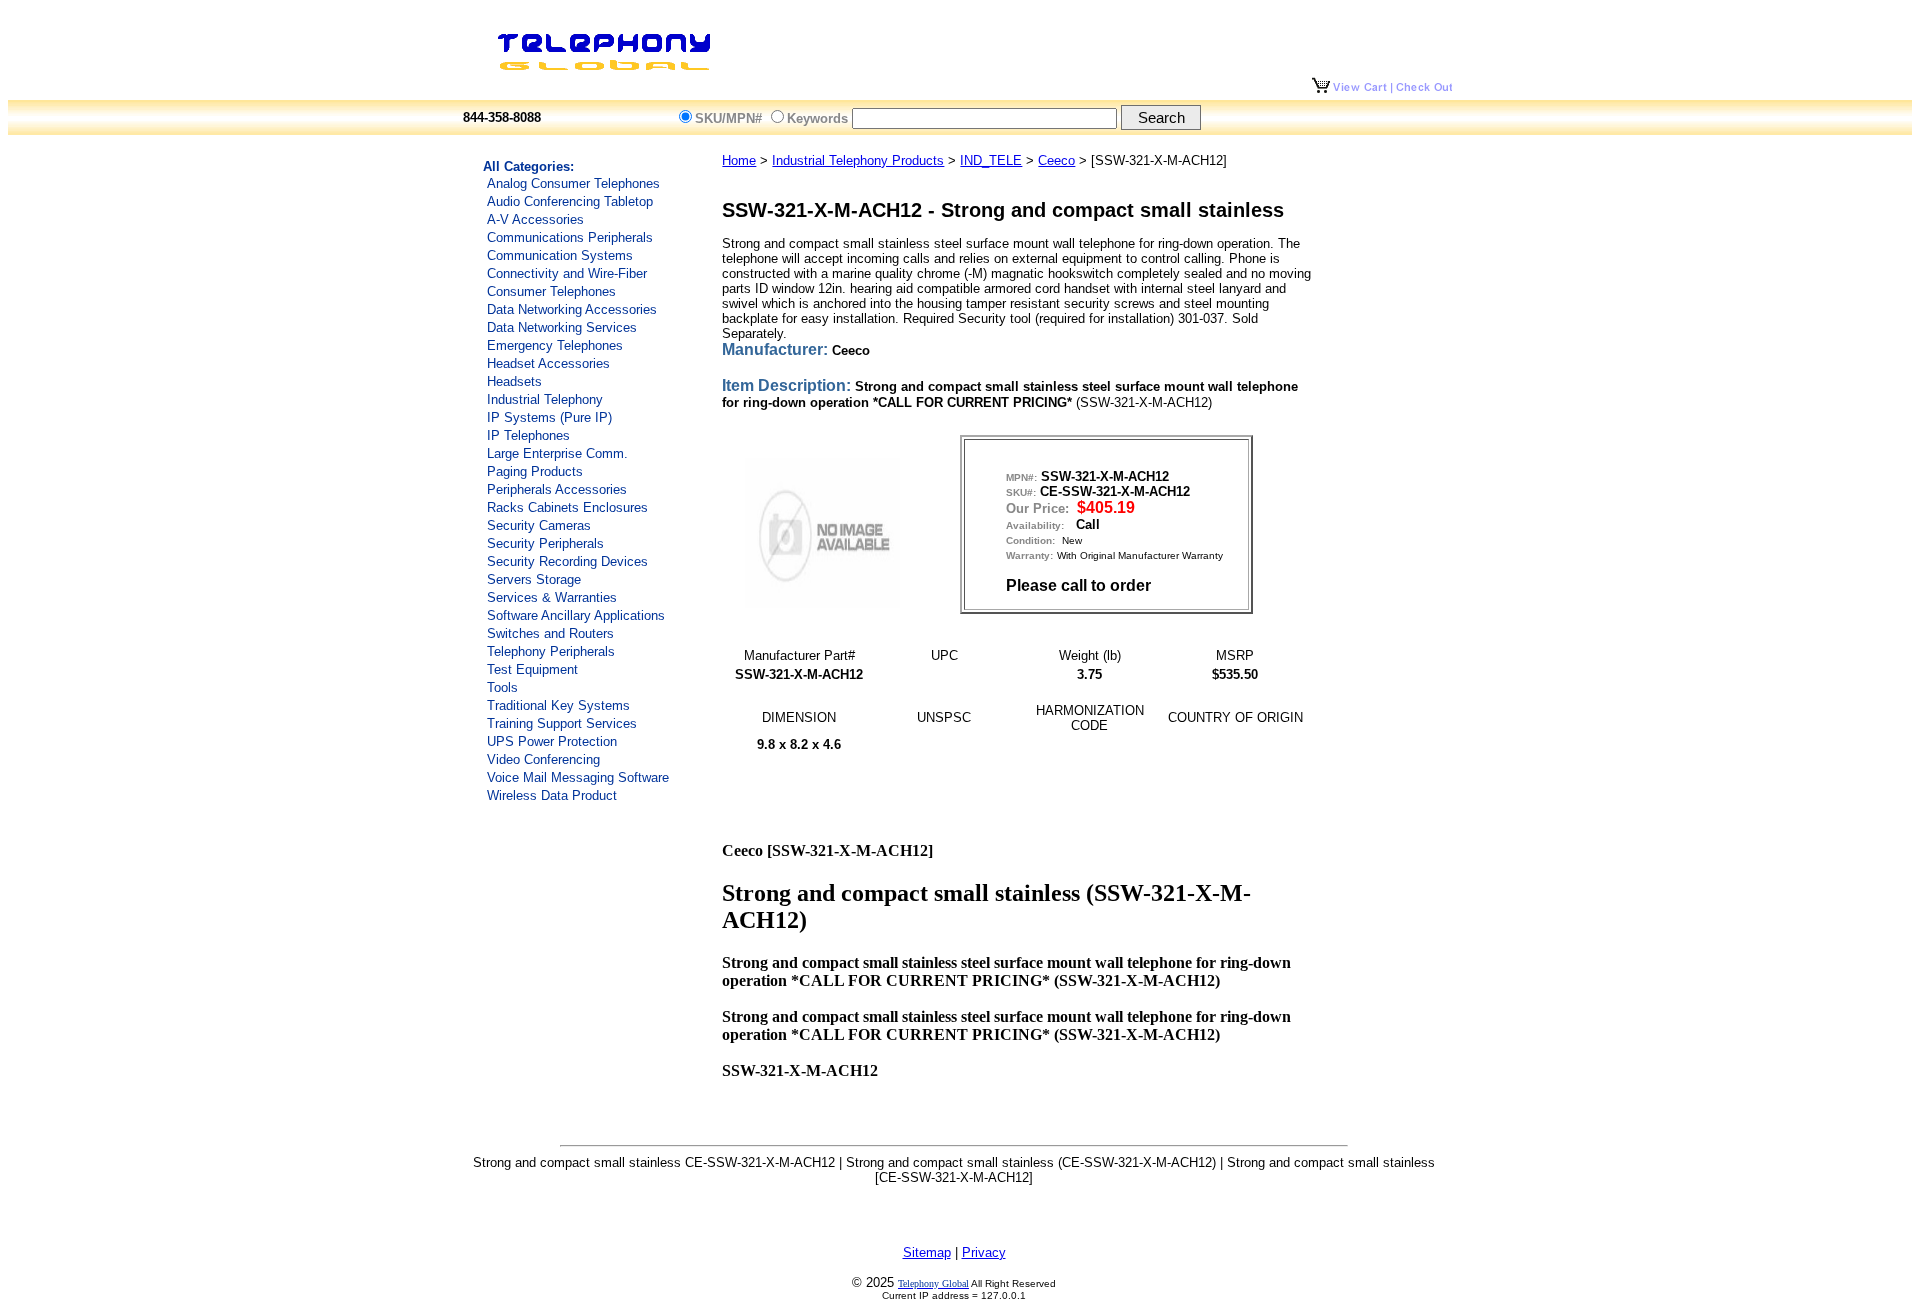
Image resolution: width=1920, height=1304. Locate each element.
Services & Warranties (552, 597)
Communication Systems (560, 255)
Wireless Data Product (552, 795)
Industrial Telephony (545, 399)
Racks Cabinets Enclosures (567, 507)
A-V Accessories (535, 219)
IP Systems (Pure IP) (549, 417)
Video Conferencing (543, 759)
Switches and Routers (550, 633)
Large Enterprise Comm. (557, 453)
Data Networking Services (562, 327)
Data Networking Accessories (572, 309)
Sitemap (927, 1252)
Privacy (984, 1252)
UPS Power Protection (552, 741)
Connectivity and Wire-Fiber (567, 273)
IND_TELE (991, 160)
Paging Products (535, 471)
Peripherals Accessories (557, 489)
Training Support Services (562, 723)
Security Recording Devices (567, 561)
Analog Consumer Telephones (573, 183)
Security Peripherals (545, 543)
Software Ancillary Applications (576, 615)
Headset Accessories (548, 363)
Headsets (514, 381)
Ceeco (1056, 160)
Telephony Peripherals (551, 651)
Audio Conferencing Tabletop (570, 201)
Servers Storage (534, 579)
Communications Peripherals (570, 237)
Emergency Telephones (555, 345)
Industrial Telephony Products (858, 160)
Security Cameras (539, 525)
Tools (502, 687)
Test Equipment (532, 669)
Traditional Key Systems (558, 705)
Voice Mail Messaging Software (578, 777)
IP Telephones (528, 435)
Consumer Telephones (551, 291)
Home (739, 160)
